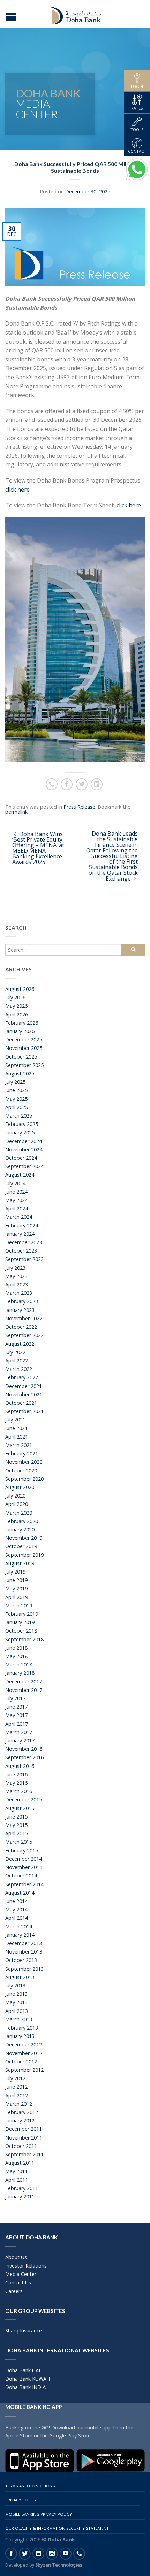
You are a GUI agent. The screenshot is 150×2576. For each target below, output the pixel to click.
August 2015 (20, 1808)
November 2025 (24, 1048)
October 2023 (21, 1251)
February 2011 (22, 2188)
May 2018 (16, 1656)
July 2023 (15, 1268)
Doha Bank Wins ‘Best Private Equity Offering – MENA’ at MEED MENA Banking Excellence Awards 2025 (38, 848)
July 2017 (15, 1698)
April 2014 (17, 1918)
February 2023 (22, 1301)
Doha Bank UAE (23, 2370)
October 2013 (21, 1960)
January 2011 (20, 2197)
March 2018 (19, 1664)
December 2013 (24, 1943)
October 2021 (21, 1403)
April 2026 (17, 1014)
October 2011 (21, 2146)
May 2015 (16, 1825)
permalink (16, 812)
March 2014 (19, 1927)
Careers (14, 2291)
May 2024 (16, 1200)
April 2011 (17, 2180)
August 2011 (20, 2163)
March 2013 (19, 2019)
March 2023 (19, 1293)
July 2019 (15, 1572)
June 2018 (16, 1648)
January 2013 (20, 2036)
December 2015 (24, 1800)
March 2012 (19, 2104)
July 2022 (15, 1352)
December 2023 (24, 1242)
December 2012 (24, 2044)
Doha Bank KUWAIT (28, 2379)
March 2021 (19, 1445)
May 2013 (16, 2002)
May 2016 (16, 1783)
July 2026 (15, 997)
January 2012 (20, 2120)
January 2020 (20, 1529)
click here (17, 490)
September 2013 (24, 1969)
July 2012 (15, 2078)
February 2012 (22, 2112)
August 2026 (20, 989)
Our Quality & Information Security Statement (57, 2528)
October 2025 (21, 1057)
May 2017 (16, 1715)
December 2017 (24, 1682)
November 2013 (24, 1952)
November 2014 (24, 1867)
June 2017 (16, 1707)
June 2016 (16, 1774)
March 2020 (19, 1513)
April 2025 (17, 1107)
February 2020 (22, 1521)
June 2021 (16, 1428)
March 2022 (19, 1369)
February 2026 (22, 1023)
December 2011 (24, 2129)
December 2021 (24, 1386)
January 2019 (20, 1622)
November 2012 (24, 2053)
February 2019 (22, 1614)
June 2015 (16, 1817)
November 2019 (24, 1538)
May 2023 (16, 1276)
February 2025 (22, 1124)
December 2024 (24, 1141)
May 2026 (16, 1006)
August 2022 (20, 1344)
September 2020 (24, 1479)
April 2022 (17, 1361)
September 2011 (24, 2154)
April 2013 (17, 2011)
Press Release (79, 807)
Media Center (21, 2274)
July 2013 (15, 1985)
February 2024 (22, 1226)
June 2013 (16, 1994)
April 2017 (17, 1724)
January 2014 (20, 1935)
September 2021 (24, 1411)
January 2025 (20, 1132)
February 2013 (22, 2028)
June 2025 (16, 1090)
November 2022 (24, 1318)
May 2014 (16, 1909)
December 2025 (24, 1040)
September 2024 (24, 1166)
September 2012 (24, 2070)
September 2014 (24, 1884)
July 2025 (15, 1082)
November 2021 (24, 1394)
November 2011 (24, 2138)
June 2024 (16, 1192)
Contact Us (18, 2282)
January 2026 (20, 1031)
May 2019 (16, 1588)
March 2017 (19, 1732)
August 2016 (20, 1766)
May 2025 (16, 1099)
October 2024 (21, 1158)
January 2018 (20, 1673)
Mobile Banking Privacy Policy (39, 2514)
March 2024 (19, 1217)
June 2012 (16, 2087)
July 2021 (15, 1420)
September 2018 (24, 1639)
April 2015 (17, 1833)
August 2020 (20, 1487)
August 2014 (20, 1893)
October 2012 (21, 2062)
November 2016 (24, 1749)
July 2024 (15, 1183)
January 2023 (20, 1310)
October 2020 (21, 1470)
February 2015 (22, 1850)
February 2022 (22, 1377)
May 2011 (16, 2171)
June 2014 (16, 1901)
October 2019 (21, 1546)
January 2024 (20, 1234)
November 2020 (24, 1462)
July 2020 (15, 1496)
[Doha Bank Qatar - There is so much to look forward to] (76, 14)
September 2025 (24, 1065)
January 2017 (20, 1741)
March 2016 (19, 1791)
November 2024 (24, 1149)
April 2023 (17, 1285)
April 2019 (17, 1597)
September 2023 (24, 1259)
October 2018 (21, 1631)
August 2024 (20, 1175)
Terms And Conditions (30, 2486)
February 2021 (22, 1453)
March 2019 (19, 1606)
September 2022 (24, 1335)
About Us (16, 2257)
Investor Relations (26, 2266)
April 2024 (17, 1208)
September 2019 (24, 1555)
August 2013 (20, 1977)
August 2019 (20, 1563)
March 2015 (19, 1842)
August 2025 (20, 1073)
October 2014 (21, 1876)
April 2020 (17, 1504)
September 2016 (24, 1757)
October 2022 (21, 1327)
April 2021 (17, 1437)
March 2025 (19, 1116)
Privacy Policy (21, 2500)
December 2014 (24, 1859)
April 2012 (17, 2095)
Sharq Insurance (24, 2331)
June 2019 (16, 1580)
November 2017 (24, 1690)
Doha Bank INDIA (25, 2387)
